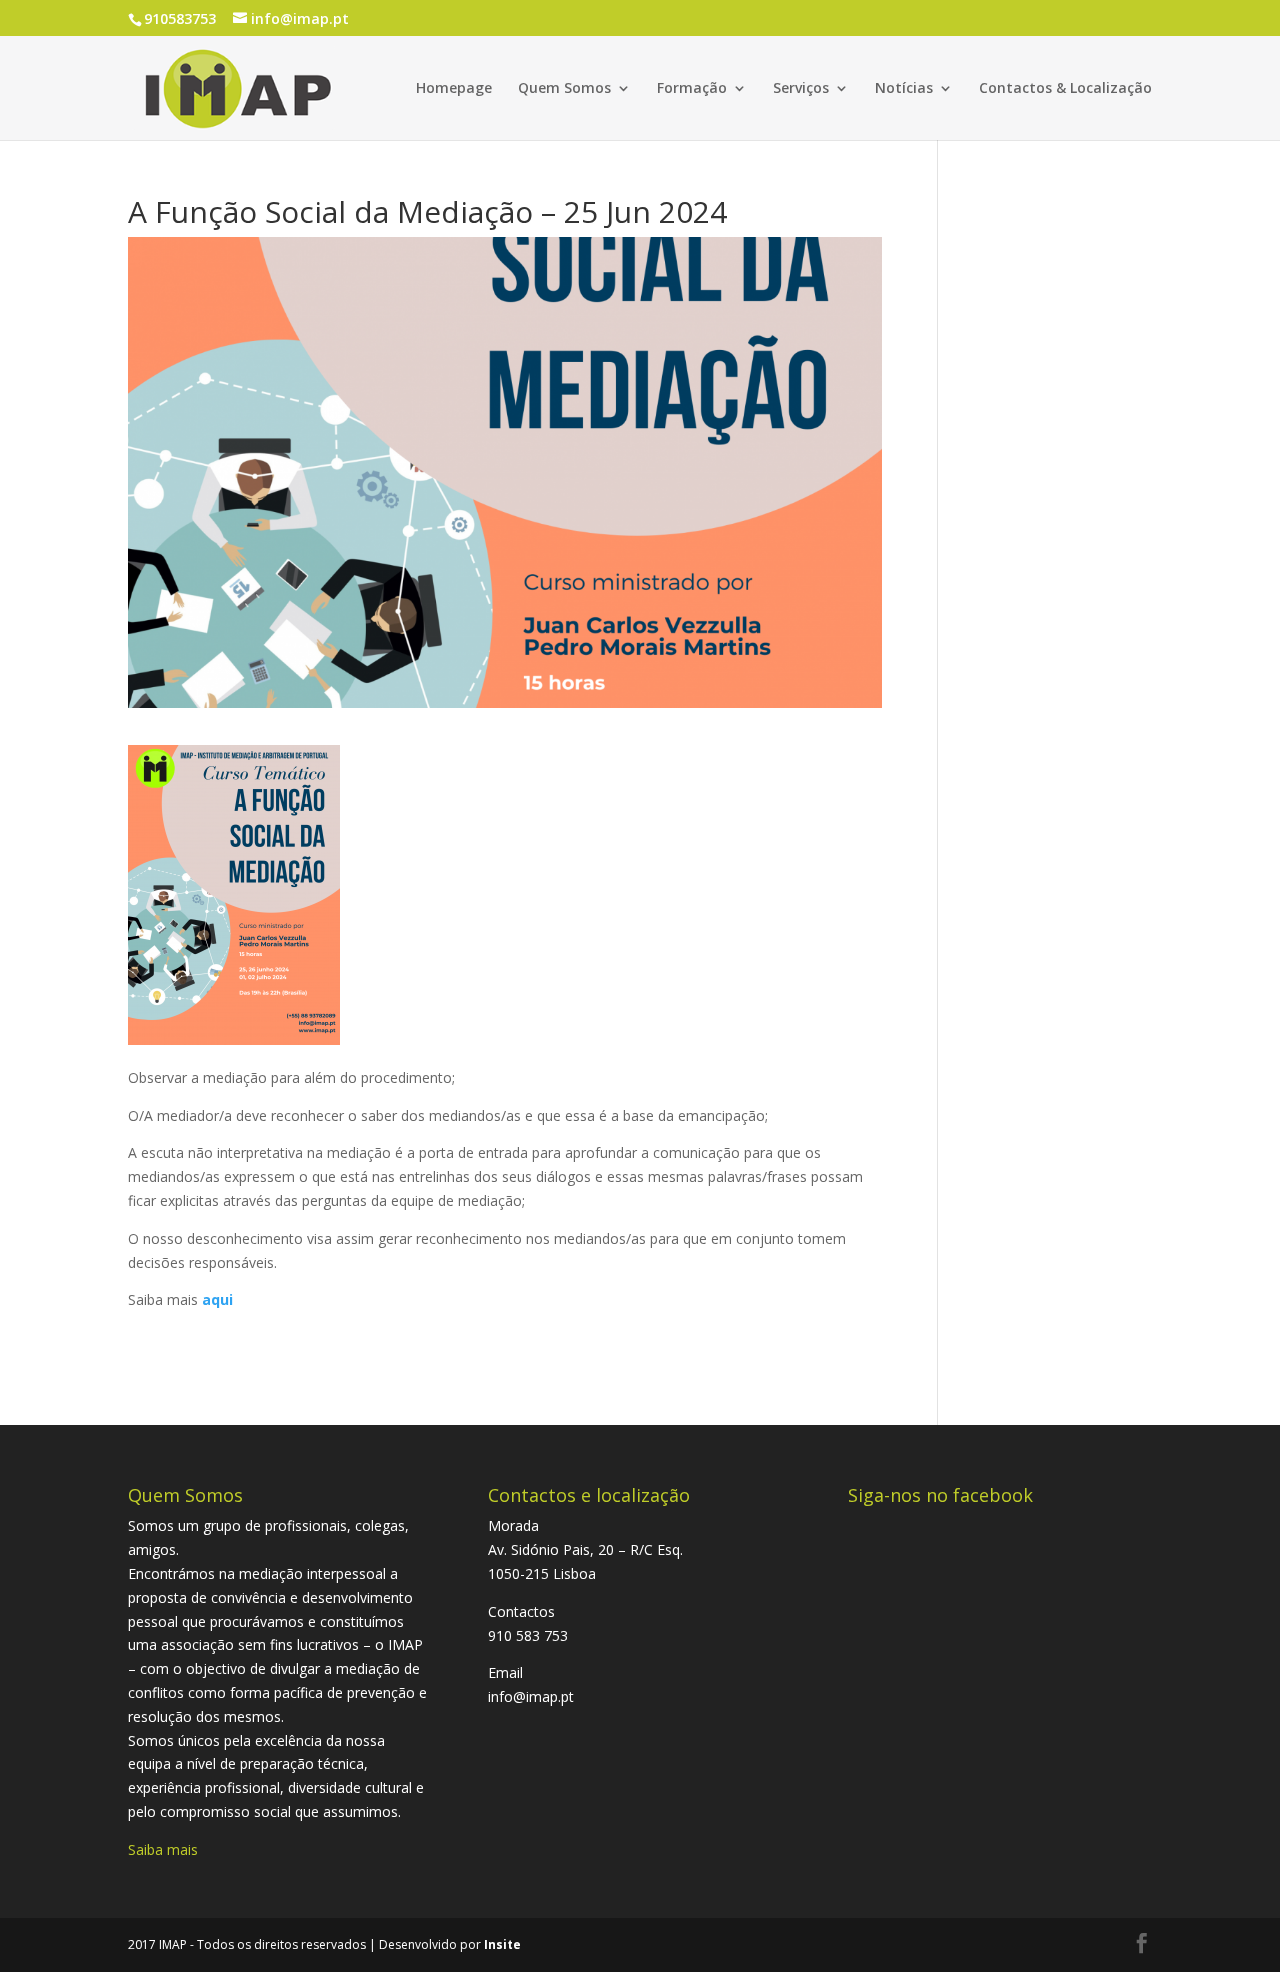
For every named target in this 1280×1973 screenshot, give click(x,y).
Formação (692, 89)
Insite (502, 1944)
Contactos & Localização (1065, 89)
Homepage (454, 89)
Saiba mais (163, 1849)
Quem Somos (564, 89)
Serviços (801, 89)
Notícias (904, 89)
